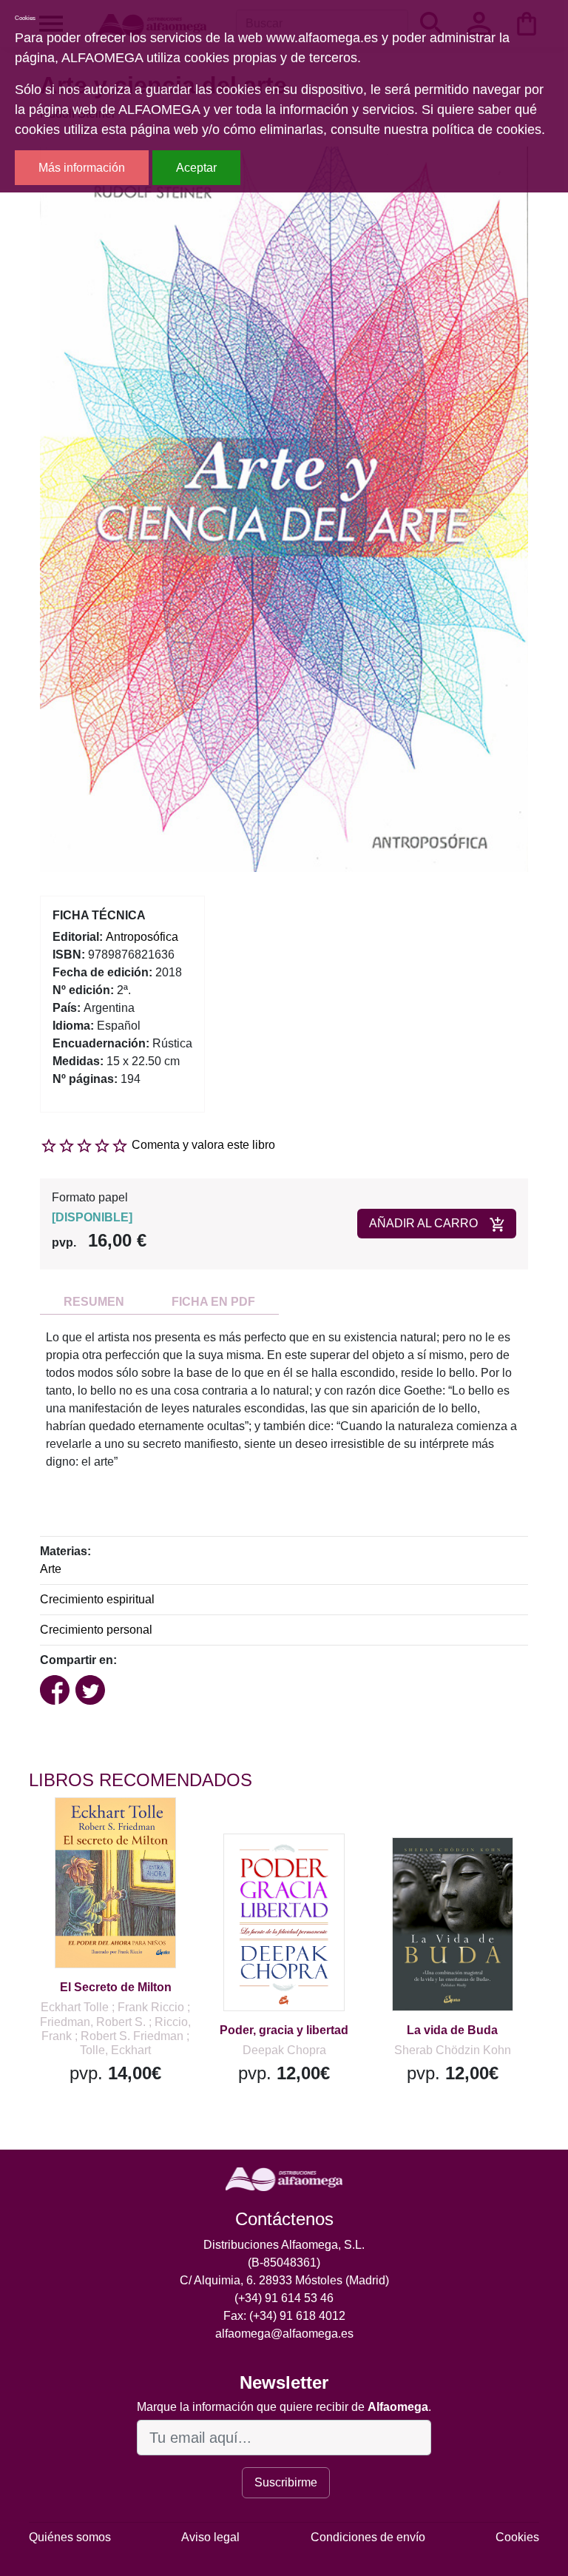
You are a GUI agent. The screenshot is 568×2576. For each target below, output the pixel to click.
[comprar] (120, 1830)
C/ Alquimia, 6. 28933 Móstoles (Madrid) (284, 2280)
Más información (82, 168)
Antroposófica (142, 937)
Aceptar (196, 168)
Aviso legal (210, 2537)
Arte (51, 1569)
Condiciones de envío (368, 2537)
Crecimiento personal (96, 1630)
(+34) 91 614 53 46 (284, 2298)
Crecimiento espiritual (97, 1599)
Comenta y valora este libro (203, 1145)
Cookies (517, 2537)
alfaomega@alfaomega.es (284, 2334)
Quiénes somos (70, 2537)
